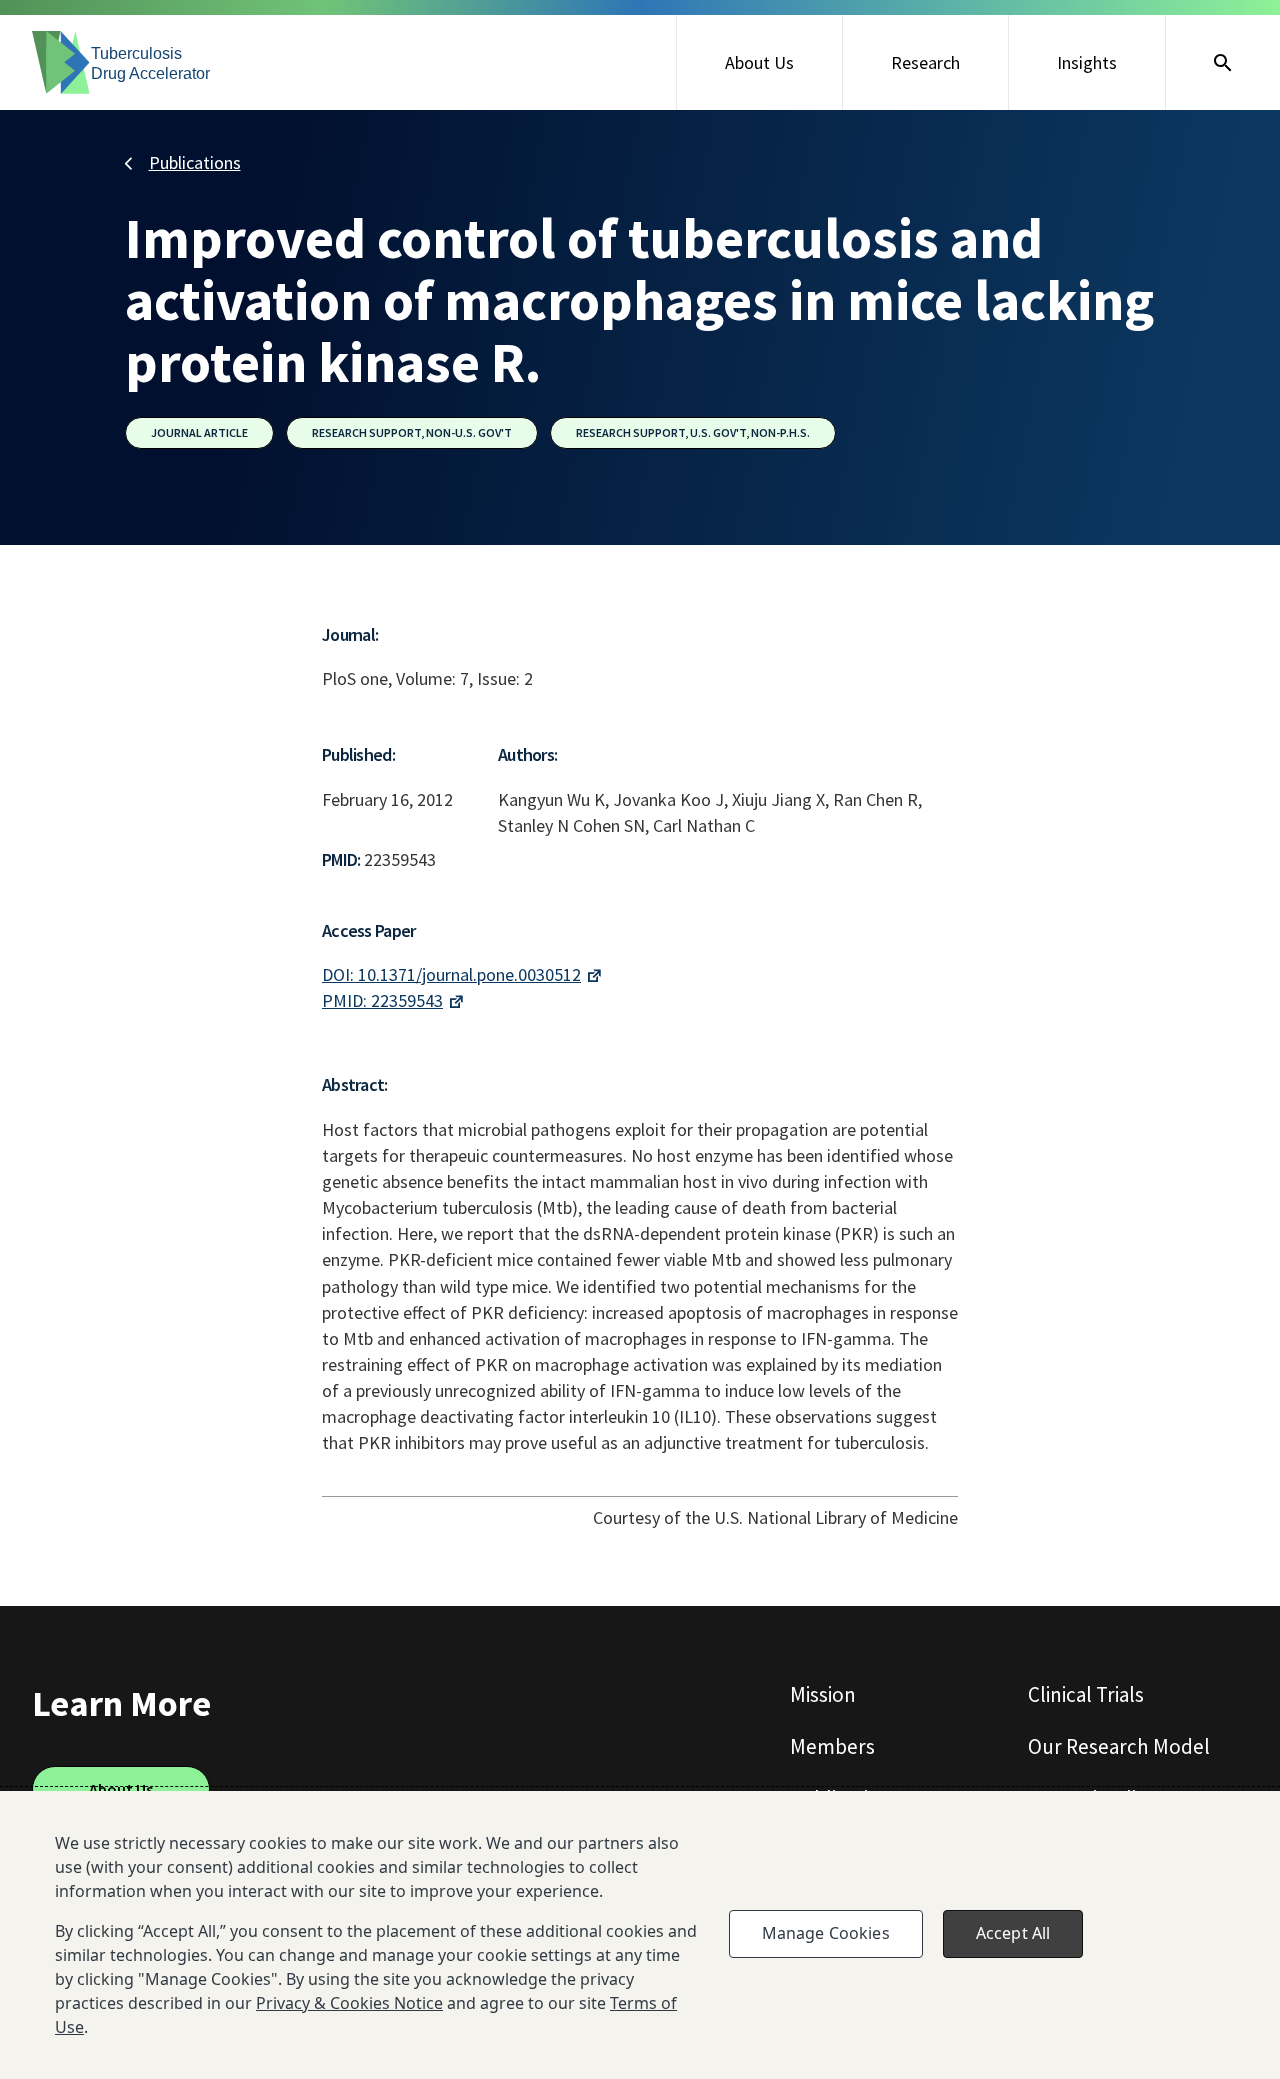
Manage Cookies (826, 1933)
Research (925, 62)
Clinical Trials (1086, 1694)
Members (832, 1746)
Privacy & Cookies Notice (349, 2003)
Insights (1087, 62)
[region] (640, 1935)
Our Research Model (1119, 1746)
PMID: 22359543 (382, 1000)
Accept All (1013, 1933)
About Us (759, 62)
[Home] (122, 62)
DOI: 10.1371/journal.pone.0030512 (451, 974)
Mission (823, 1694)
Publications (195, 162)
